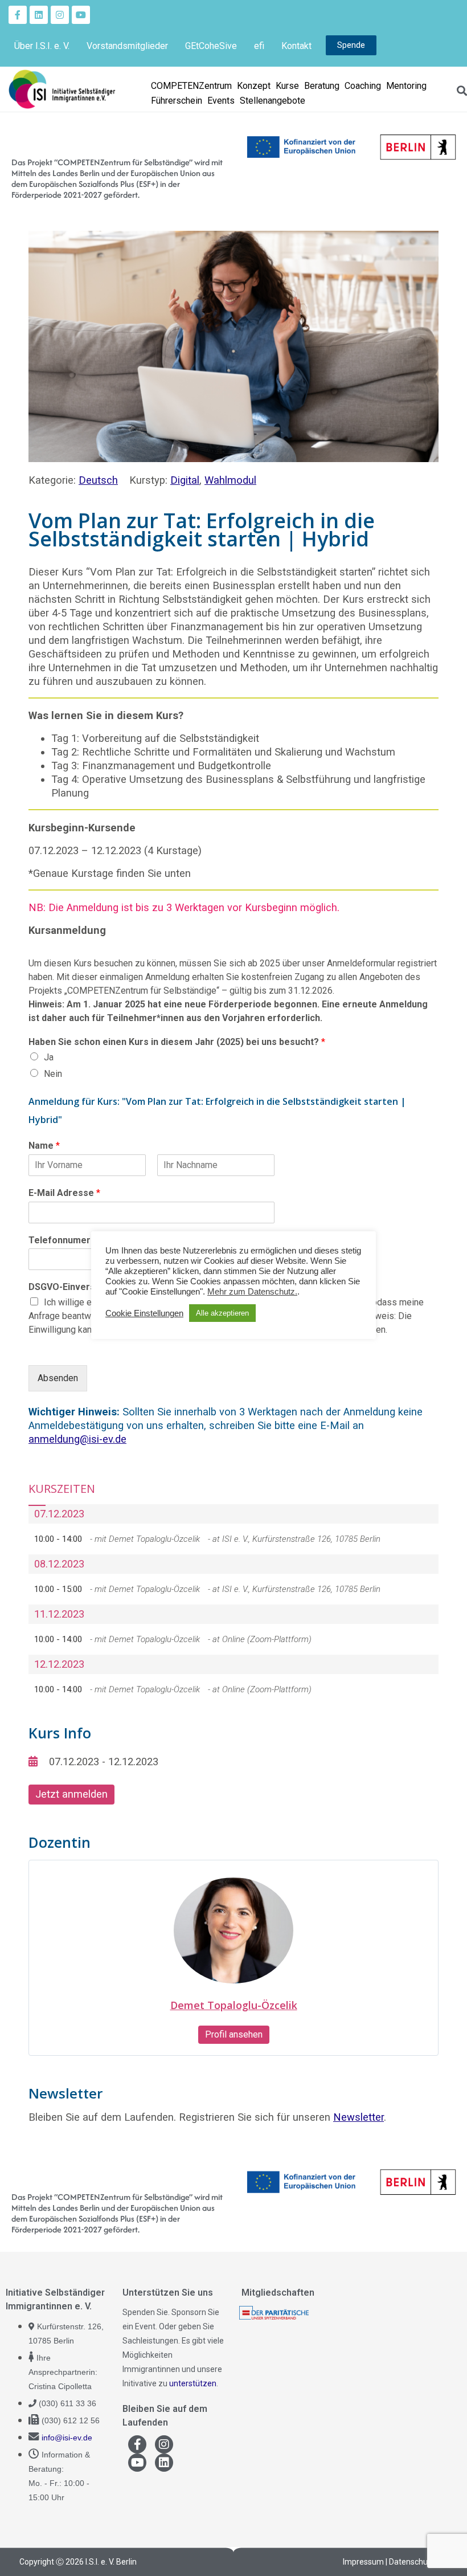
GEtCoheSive (211, 46)
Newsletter (359, 2117)
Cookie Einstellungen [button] (144, 1313)
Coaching (363, 86)
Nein (53, 1074)
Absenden (58, 1378)
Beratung (322, 86)
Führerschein (177, 101)
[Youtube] (81, 15)
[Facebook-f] (18, 15)
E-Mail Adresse (64, 1193)
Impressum (363, 2562)
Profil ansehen (234, 2034)
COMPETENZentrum (191, 86)
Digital (185, 480)
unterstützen (193, 2383)
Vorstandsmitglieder (127, 46)
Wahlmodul (230, 480)
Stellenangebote (273, 101)
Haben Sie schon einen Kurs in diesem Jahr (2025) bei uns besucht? (177, 1042)
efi (259, 46)
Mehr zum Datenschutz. (252, 1292)
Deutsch (98, 480)
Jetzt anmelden (71, 1794)
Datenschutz (412, 2562)
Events (221, 101)
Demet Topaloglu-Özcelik (234, 2005)
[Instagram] (60, 15)
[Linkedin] (39, 15)
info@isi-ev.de (67, 2438)
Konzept (254, 86)
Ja (49, 1057)
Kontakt (296, 46)
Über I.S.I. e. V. (42, 46)
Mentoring (406, 86)
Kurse (287, 86)
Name (44, 1146)
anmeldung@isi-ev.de (77, 1439)
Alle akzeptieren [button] (222, 1313)
